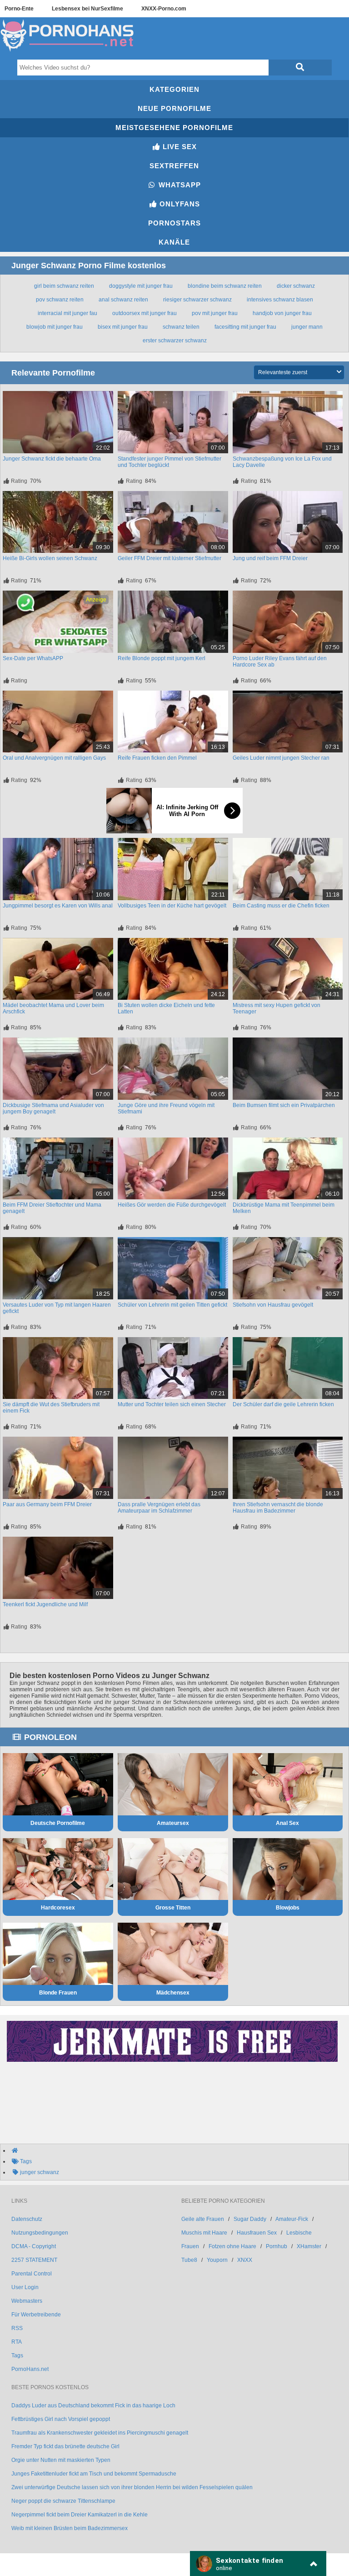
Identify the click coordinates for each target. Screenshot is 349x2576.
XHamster (309, 2246)
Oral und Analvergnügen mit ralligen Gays (54, 758)
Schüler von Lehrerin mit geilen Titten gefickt (172, 1305)
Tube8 (189, 2260)
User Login (25, 2287)
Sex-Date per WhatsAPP (33, 658)
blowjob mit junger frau (55, 327)
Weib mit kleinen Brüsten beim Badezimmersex (70, 2528)
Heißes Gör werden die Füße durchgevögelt (172, 1205)
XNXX (245, 2260)
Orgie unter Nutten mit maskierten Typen (61, 2460)
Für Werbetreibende (36, 2315)
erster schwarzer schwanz (175, 341)
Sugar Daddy (250, 2219)
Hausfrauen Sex (257, 2233)
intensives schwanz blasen (280, 300)
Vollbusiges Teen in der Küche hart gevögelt (172, 906)
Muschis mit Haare (204, 2233)
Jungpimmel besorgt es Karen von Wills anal (58, 906)
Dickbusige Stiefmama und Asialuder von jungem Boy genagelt (53, 1108)
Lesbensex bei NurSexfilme (87, 9)
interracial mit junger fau (67, 313)
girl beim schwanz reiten (64, 286)
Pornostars (174, 223)
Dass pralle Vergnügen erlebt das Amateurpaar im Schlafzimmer (159, 1508)
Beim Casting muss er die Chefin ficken (281, 906)
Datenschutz (27, 2219)
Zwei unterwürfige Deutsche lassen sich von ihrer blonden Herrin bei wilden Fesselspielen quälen (132, 2487)
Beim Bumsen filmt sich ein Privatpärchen (284, 1105)
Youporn (217, 2260)
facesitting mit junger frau (245, 327)
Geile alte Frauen (203, 2219)
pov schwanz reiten (60, 300)
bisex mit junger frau (123, 327)
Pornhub (277, 2246)
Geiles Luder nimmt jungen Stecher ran (281, 758)
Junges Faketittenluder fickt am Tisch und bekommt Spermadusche (94, 2474)
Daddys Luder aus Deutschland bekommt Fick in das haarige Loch (93, 2406)
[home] (179, 2150)
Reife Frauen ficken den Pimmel (157, 758)
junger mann (307, 327)
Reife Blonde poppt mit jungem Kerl (162, 658)
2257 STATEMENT (34, 2260)
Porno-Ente (19, 9)
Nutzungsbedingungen (40, 2233)
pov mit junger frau (215, 313)
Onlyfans (179, 204)
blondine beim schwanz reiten (225, 286)
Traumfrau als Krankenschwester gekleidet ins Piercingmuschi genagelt (100, 2433)
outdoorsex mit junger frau (145, 313)
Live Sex (179, 147)
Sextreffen (174, 166)
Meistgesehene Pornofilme (174, 128)
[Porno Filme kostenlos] (68, 52)
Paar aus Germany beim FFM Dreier (47, 1504)
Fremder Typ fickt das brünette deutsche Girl (65, 2446)
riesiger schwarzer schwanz (197, 300)
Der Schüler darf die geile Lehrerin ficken (283, 1404)
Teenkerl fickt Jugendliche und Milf (45, 1604)
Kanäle (174, 242)
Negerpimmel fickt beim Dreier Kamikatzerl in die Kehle (80, 2515)
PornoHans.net (30, 2369)
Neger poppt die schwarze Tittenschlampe (63, 2501)
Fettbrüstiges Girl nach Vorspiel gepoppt (61, 2419)
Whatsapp (179, 185)
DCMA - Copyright (34, 2246)
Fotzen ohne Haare (232, 2246)
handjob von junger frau (282, 313)
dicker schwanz (296, 286)
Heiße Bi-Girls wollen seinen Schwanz (50, 558)
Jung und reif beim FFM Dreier (270, 558)
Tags (17, 2355)
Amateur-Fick (292, 2219)
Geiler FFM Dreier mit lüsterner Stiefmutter (170, 558)
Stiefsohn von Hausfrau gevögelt (273, 1305)
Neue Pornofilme (174, 108)
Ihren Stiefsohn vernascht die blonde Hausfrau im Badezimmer (278, 1508)
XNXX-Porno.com (164, 9)
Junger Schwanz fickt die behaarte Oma (52, 459)
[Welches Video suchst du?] (300, 68)
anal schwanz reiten (123, 300)
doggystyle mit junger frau (141, 286)
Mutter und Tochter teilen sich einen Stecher (172, 1404)
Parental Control (32, 2274)
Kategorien (174, 89)
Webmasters (27, 2301)
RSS (17, 2328)
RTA (17, 2342)
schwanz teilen (181, 327)
